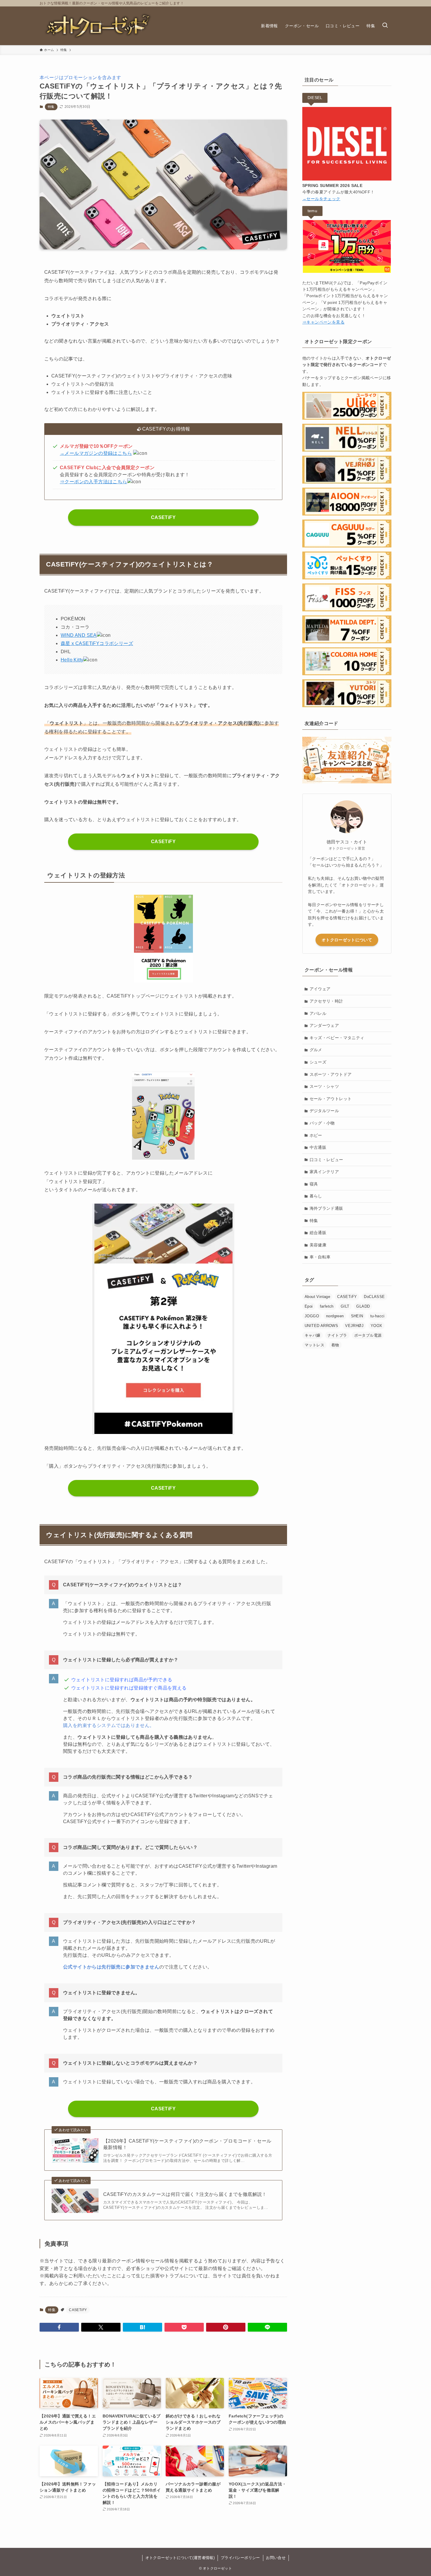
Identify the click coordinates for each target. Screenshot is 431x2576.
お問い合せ (276, 2558)
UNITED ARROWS (321, 1326)
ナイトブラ (337, 1335)
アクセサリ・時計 (326, 1001)
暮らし (316, 1196)
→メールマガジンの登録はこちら (96, 453)
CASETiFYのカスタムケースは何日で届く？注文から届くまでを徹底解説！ (185, 2194)
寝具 (314, 1184)
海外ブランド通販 (326, 1208)
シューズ (318, 1062)
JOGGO (312, 1316)
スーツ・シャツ (324, 1086)
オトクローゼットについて (347, 940)
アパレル (318, 1013)
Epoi (309, 1306)
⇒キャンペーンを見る (323, 322)
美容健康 (318, 1245)
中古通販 (318, 1147)
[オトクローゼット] (98, 26)
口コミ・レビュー (326, 1160)
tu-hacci (377, 1316)
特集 (51, 107)
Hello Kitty (72, 660)
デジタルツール (324, 1111)
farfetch (327, 1306)
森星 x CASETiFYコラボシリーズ (97, 643)
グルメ (316, 1050)
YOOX (376, 1326)
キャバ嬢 (313, 1335)
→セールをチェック (321, 199)
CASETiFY (163, 517)
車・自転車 (320, 1257)
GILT (345, 1306)
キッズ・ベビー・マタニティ (337, 1038)
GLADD (363, 1306)
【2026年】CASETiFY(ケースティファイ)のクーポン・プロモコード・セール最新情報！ (187, 2144)
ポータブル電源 (368, 1335)
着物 (335, 1345)
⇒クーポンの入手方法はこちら (94, 482)
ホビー (316, 1135)
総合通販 (318, 1233)
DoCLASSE (374, 1297)
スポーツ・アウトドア (331, 1074)
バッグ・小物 (322, 1123)
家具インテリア (324, 1172)
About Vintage (317, 1297)
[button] (59, 2327)
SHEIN (357, 1316)
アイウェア (320, 989)
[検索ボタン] (385, 26)
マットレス (314, 1345)
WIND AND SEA (79, 635)
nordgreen (335, 1316)
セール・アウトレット (331, 1099)
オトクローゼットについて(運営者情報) (180, 2558)
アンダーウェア (324, 1025)
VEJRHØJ (354, 1326)
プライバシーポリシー (240, 2558)
